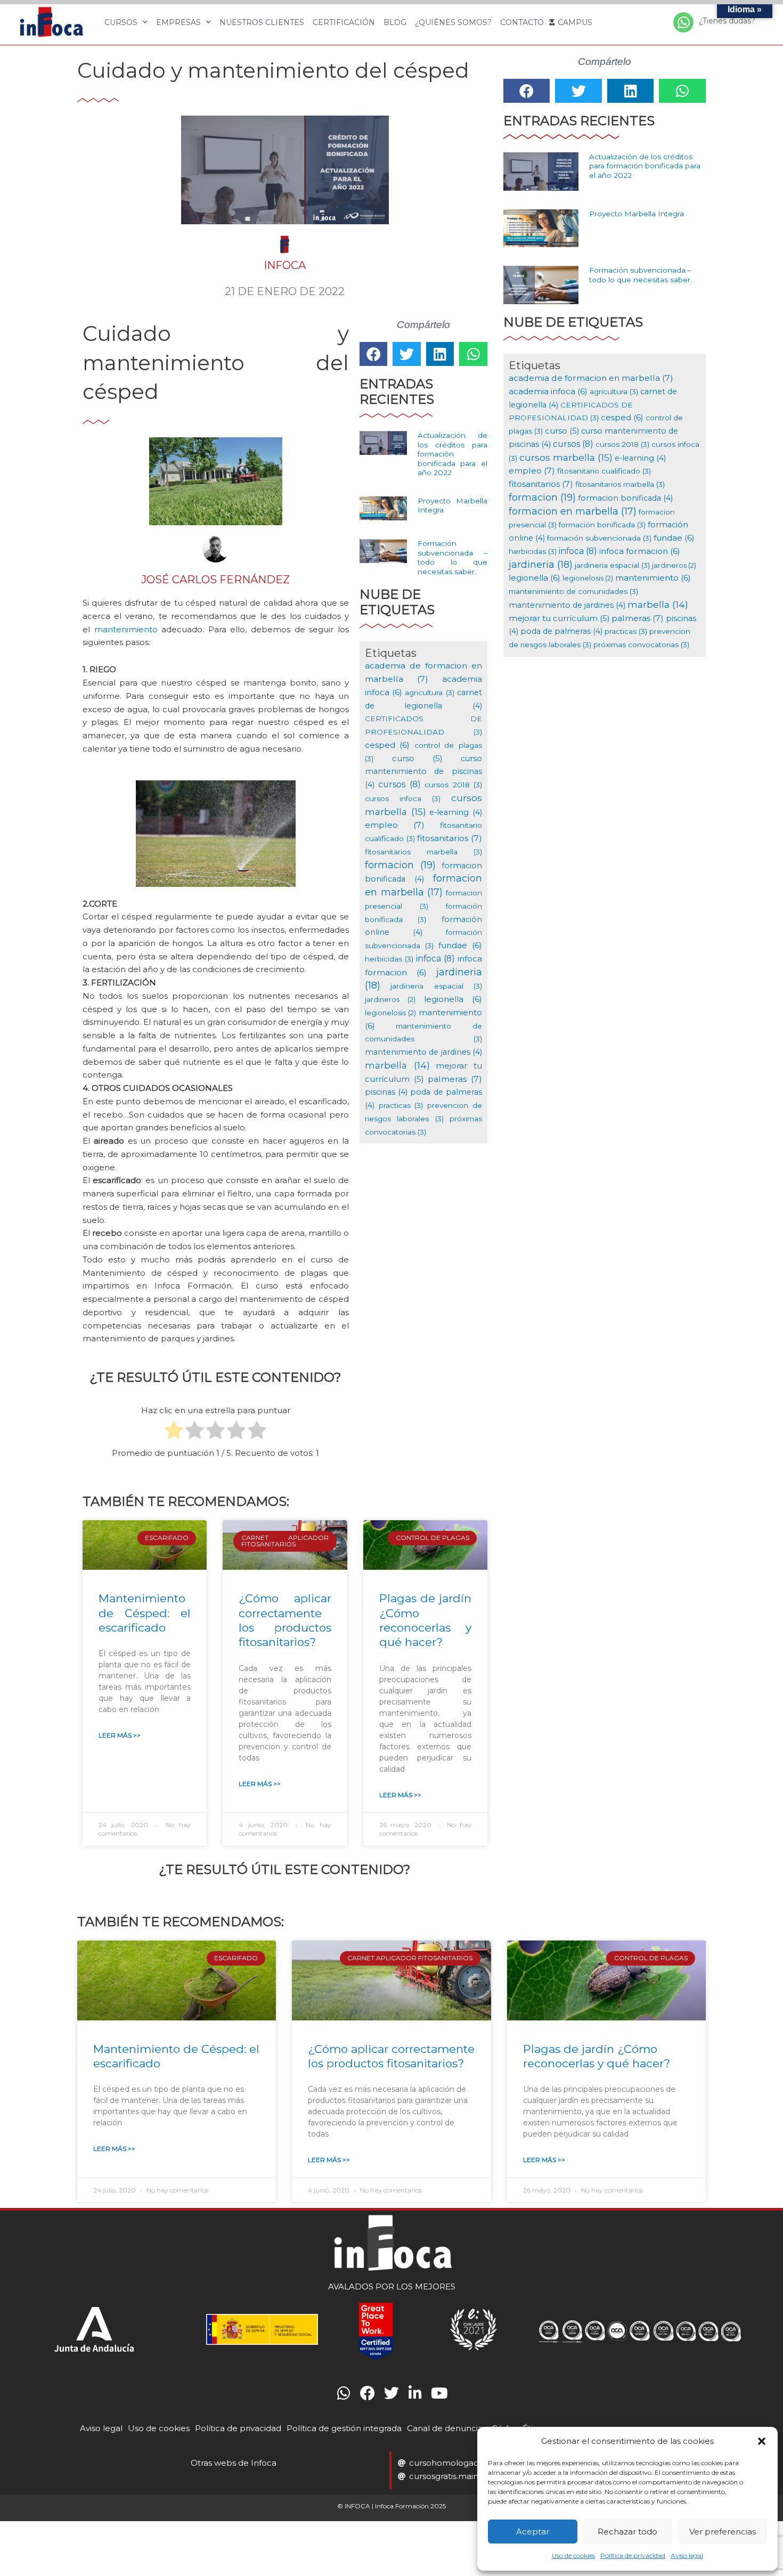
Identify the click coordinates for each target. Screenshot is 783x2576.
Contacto (522, 22)
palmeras (455, 1079)
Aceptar (533, 2532)
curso (417, 759)
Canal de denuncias (447, 2428)
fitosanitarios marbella (423, 852)
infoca (435, 959)
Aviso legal (687, 2555)
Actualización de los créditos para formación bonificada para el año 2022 (452, 454)
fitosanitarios (450, 838)
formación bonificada (602, 525)
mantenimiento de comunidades (573, 591)
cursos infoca (403, 798)
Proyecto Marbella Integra (637, 214)
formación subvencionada (599, 538)
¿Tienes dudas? (727, 21)
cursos (399, 784)
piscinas (386, 1092)
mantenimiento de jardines (423, 1052)
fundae (460, 945)
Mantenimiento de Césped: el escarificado (145, 1613)
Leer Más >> (120, 1735)
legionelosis (390, 1013)
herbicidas (389, 959)
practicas (401, 1105)
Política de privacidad (633, 2555)
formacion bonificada (625, 498)
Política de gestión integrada (344, 2428)
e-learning (456, 812)
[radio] (174, 1432)
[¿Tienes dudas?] (683, 22)
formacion (400, 865)
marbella (397, 1065)
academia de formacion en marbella (591, 378)
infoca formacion (640, 551)
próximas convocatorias (641, 645)
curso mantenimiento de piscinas (423, 772)
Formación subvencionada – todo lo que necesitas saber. (452, 557)
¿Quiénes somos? (453, 22)
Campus (575, 22)
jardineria (541, 564)
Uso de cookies (573, 2555)
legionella (453, 999)
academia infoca (548, 391)
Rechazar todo (627, 2532)
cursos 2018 (453, 785)
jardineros (390, 999)
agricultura (429, 692)
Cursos (121, 22)
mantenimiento (126, 629)
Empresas (178, 22)
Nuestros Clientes (262, 22)
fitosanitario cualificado (604, 471)
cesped (388, 745)
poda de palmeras (561, 631)
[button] (762, 2441)
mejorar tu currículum (559, 618)
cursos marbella (566, 457)
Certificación (344, 22)
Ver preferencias (723, 2532)
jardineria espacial (436, 986)
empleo (395, 825)
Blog (395, 22)
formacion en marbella (573, 511)
